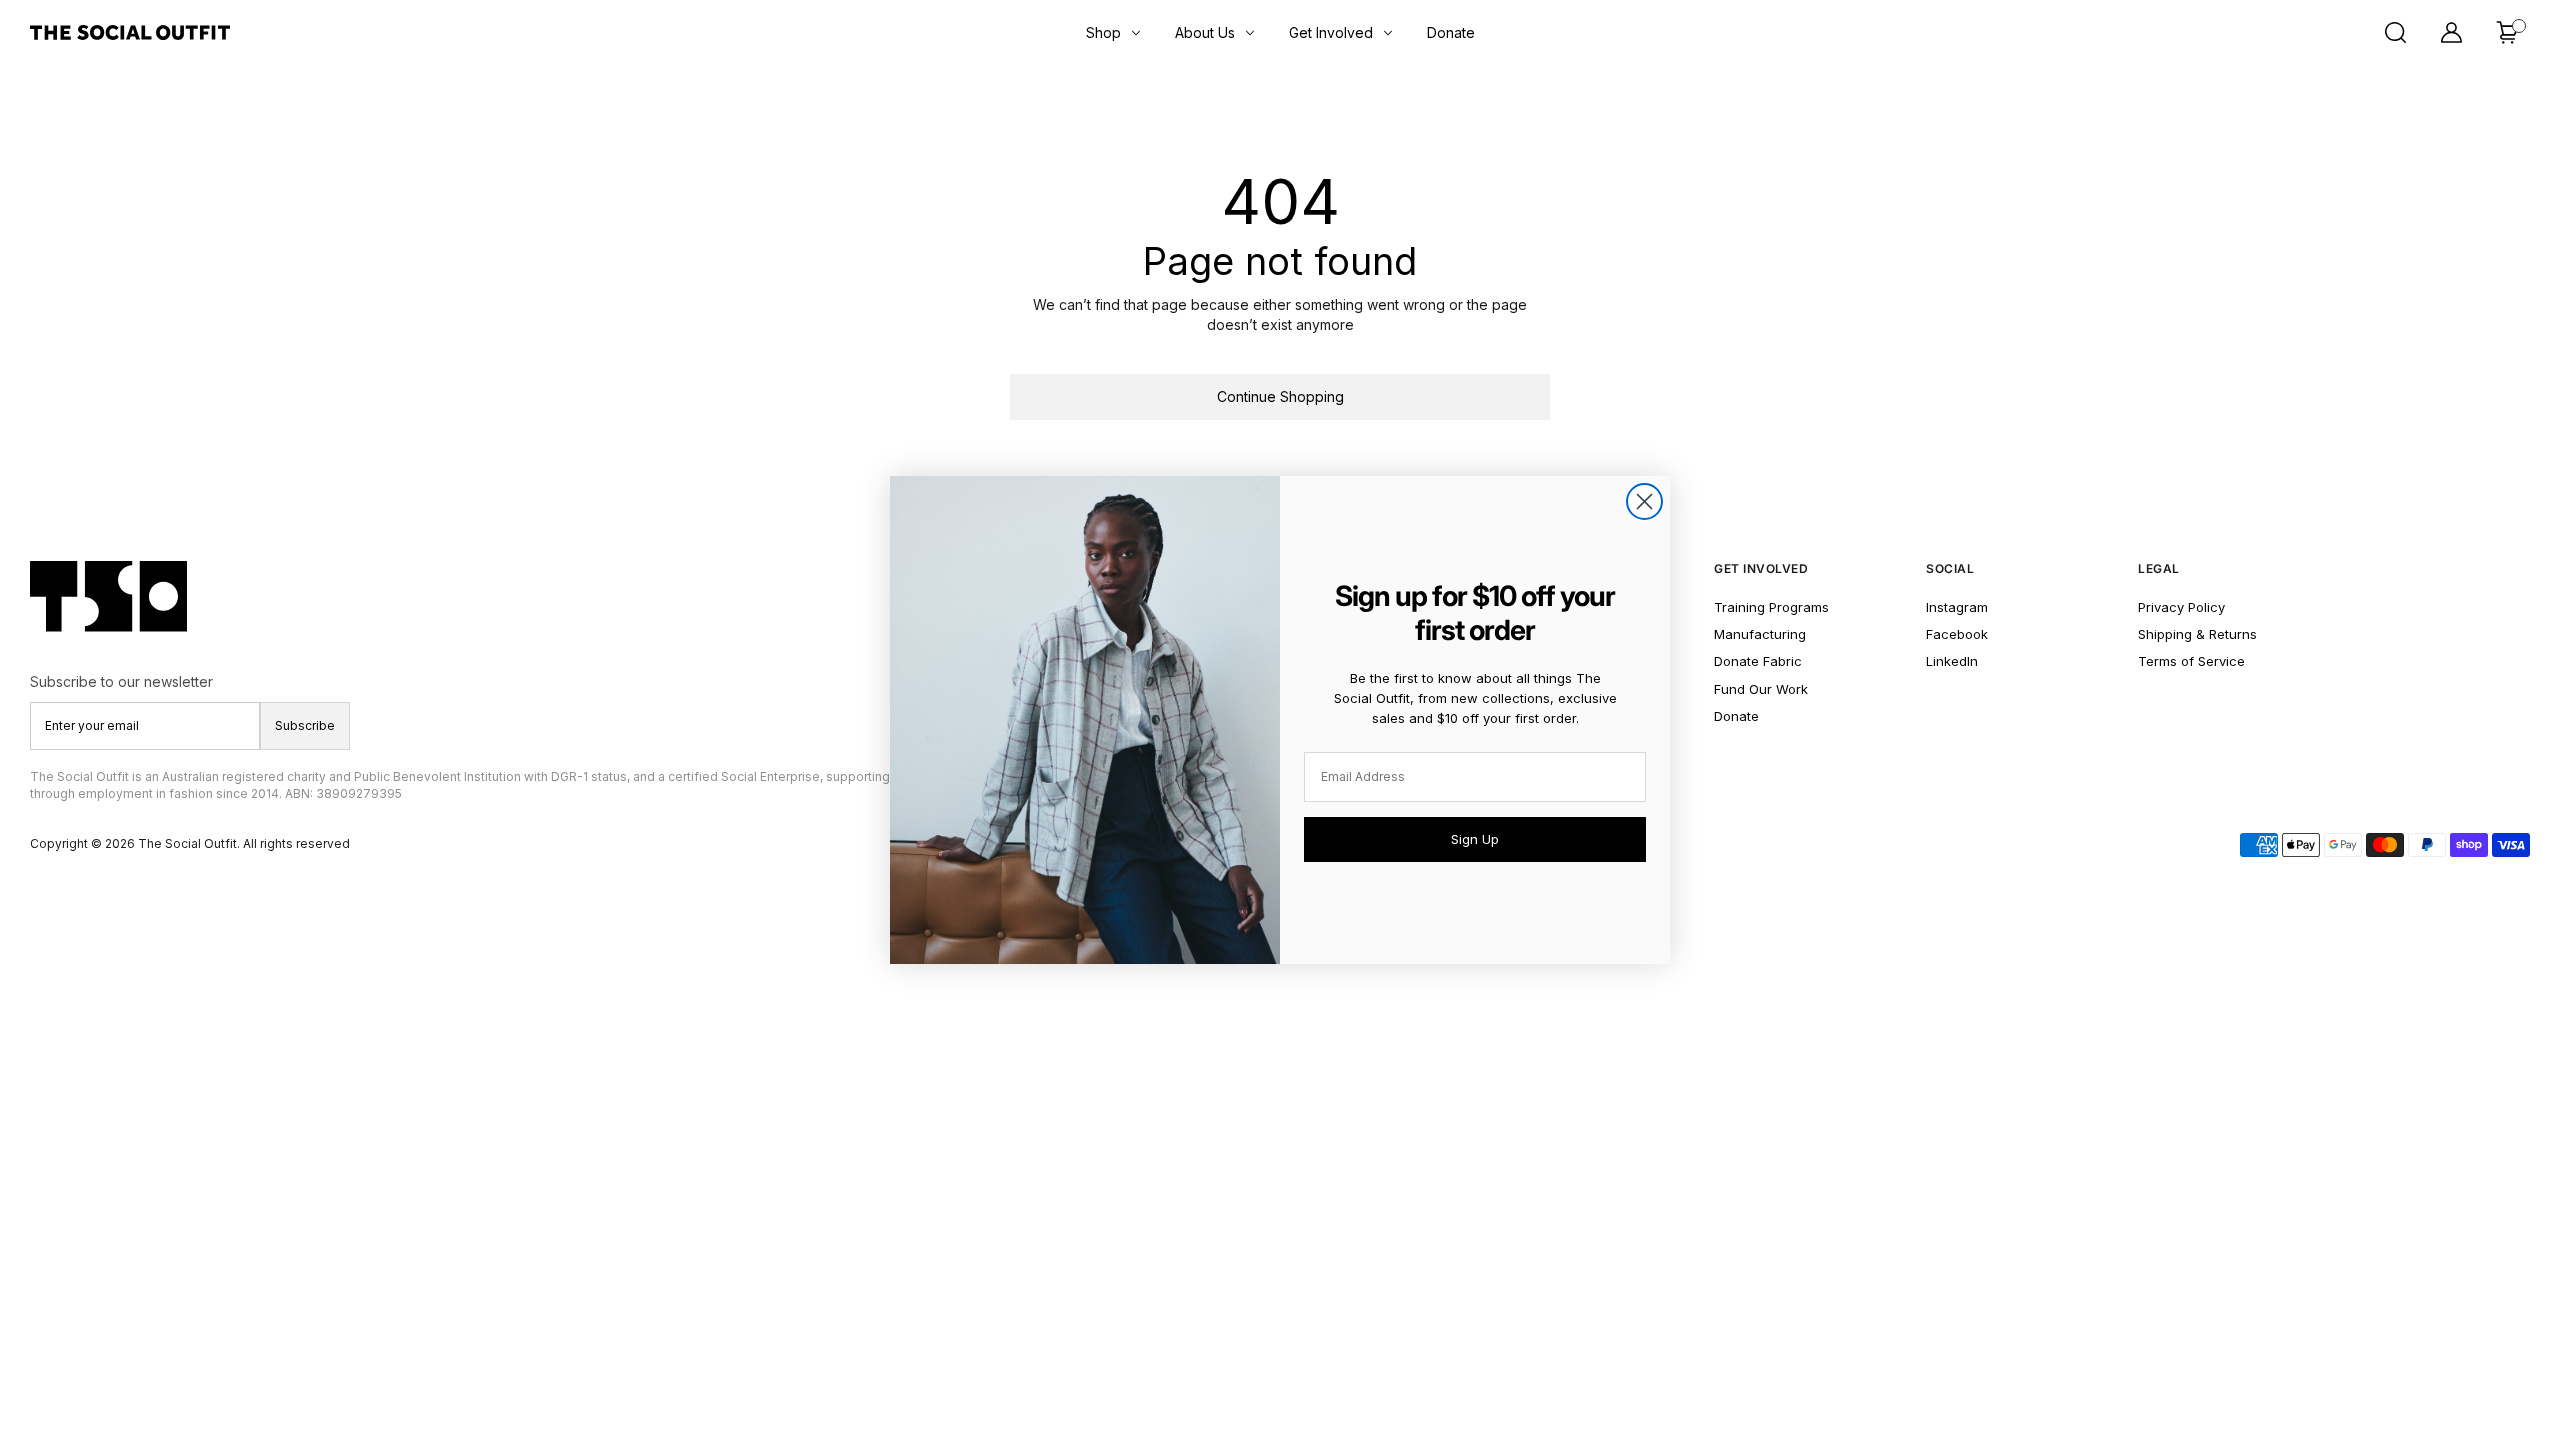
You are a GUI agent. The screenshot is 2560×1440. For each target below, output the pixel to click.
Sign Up (1475, 839)
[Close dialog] (1644, 501)
